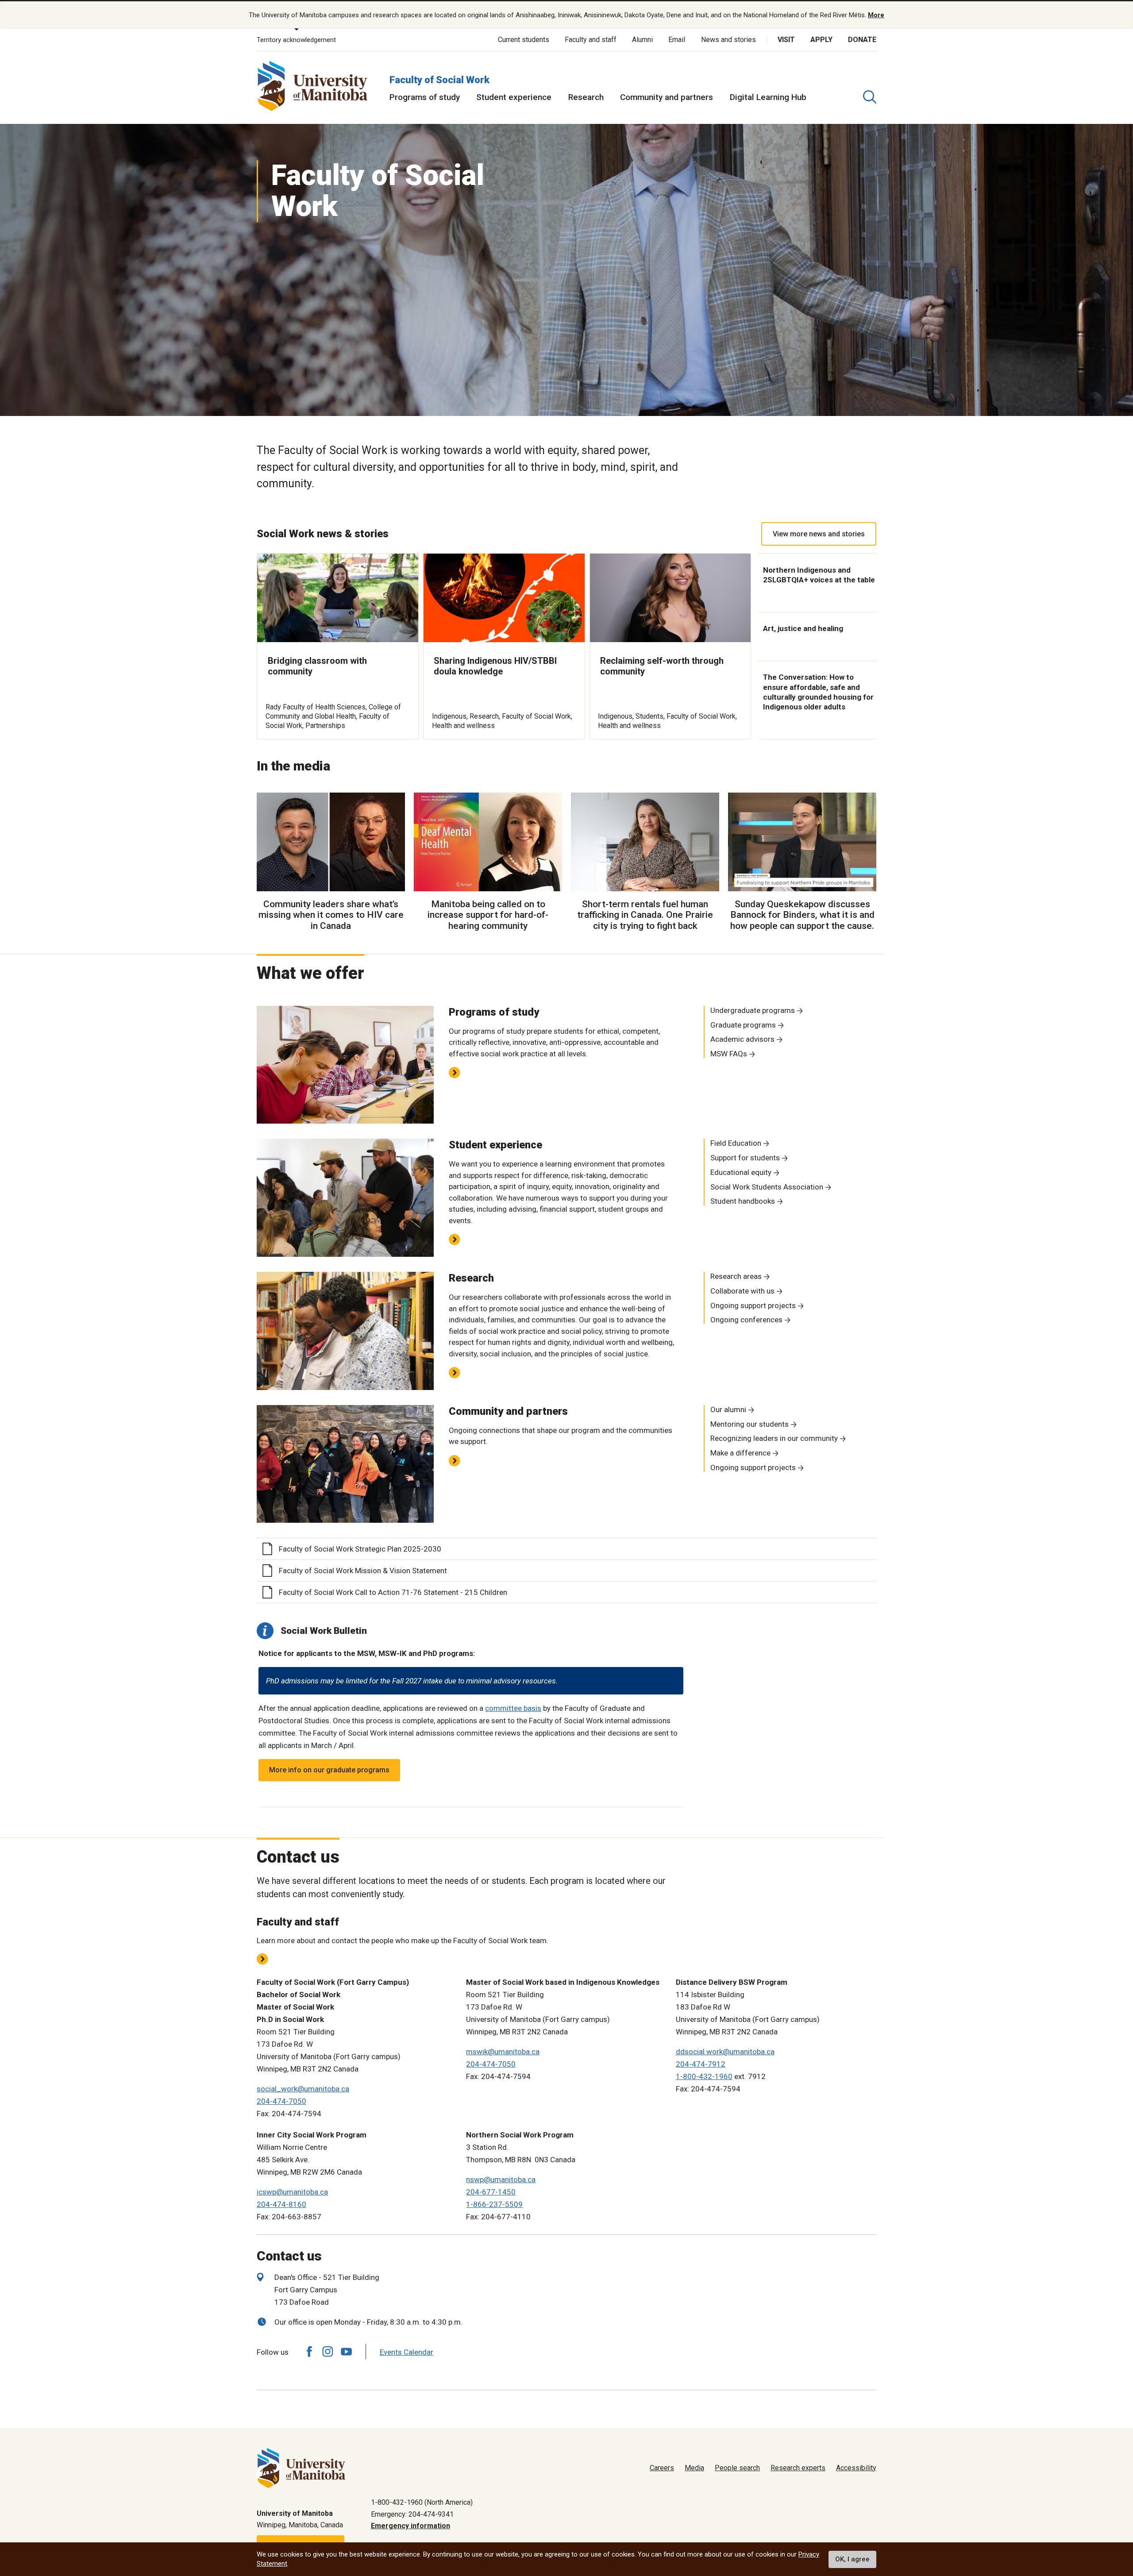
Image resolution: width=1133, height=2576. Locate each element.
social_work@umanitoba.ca (303, 2089)
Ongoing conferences (746, 1320)
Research (586, 97)
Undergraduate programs (753, 1010)
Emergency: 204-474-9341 (412, 2514)
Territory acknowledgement (296, 40)
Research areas (736, 1276)
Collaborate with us (742, 1291)
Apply (821, 40)
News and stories (728, 40)
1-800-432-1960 (704, 2076)
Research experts (798, 2468)
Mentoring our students (750, 1424)
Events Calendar (407, 2352)
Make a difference (740, 1453)
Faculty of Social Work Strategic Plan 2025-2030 (360, 1549)
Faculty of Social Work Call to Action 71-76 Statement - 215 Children (393, 1592)
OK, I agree (852, 2559)
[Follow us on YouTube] (346, 2351)
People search (737, 2468)
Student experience (514, 97)
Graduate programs (743, 1025)
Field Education (736, 1143)
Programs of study (425, 97)
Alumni (642, 40)
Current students (524, 40)
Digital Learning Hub (768, 97)
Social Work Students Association (767, 1187)
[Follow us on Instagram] (328, 2351)
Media (694, 2468)
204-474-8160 (281, 2204)
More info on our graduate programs (329, 1770)
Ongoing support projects (753, 1305)
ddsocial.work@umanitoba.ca (725, 2052)
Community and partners (667, 97)
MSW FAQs (729, 1054)
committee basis (513, 1708)
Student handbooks (743, 1201)
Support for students (745, 1158)
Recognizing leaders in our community (774, 1438)
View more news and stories (819, 534)
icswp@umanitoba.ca (292, 2192)
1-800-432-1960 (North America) (422, 2502)
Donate (862, 40)
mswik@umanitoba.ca (503, 2052)
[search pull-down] (870, 97)
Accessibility (856, 2468)
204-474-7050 (281, 2101)
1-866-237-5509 (494, 2204)
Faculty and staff (591, 40)
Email (677, 40)
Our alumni (728, 1409)
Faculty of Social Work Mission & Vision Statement (363, 1571)
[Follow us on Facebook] (309, 2351)
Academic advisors (742, 1039)
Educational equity (741, 1172)
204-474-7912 (701, 2064)
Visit (786, 40)
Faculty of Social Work (439, 80)
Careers (662, 2468)
